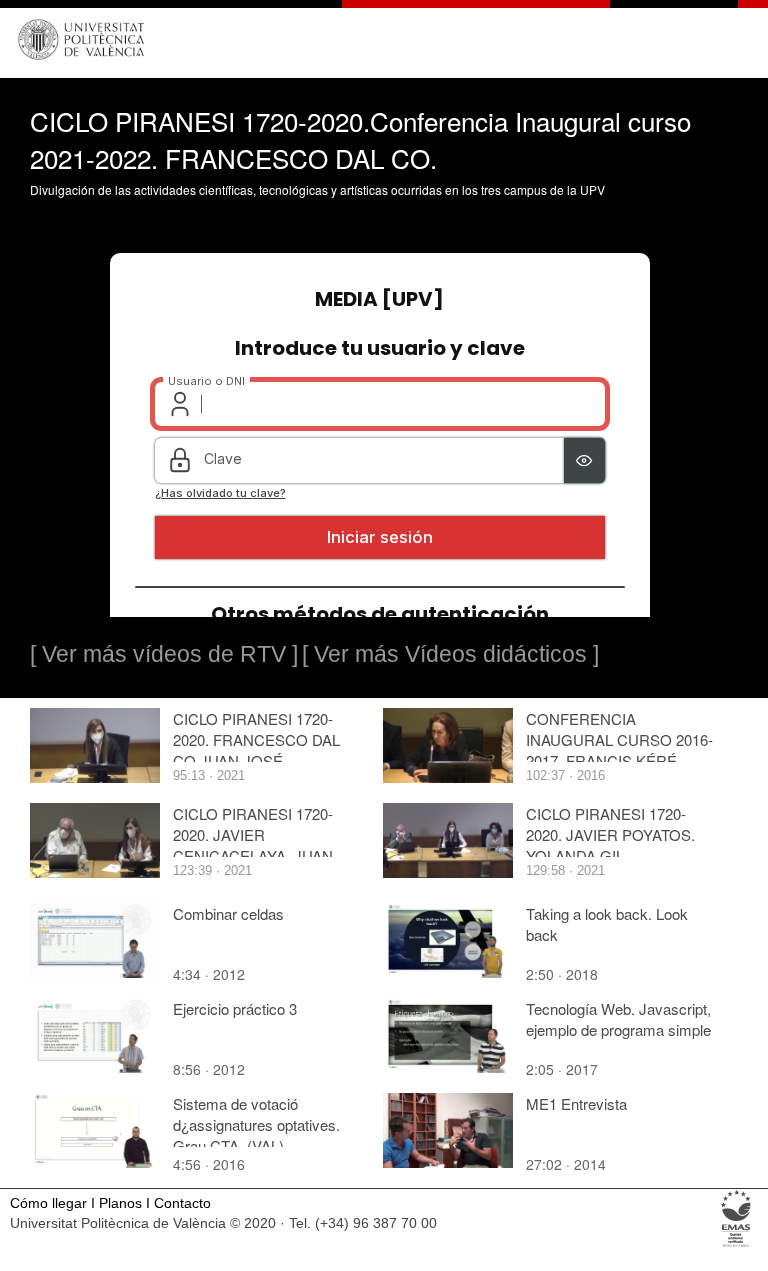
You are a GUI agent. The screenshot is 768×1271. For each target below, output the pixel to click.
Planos (120, 1203)
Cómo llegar (48, 1203)
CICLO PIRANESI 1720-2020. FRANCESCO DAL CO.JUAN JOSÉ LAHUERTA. (256, 750)
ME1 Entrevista (576, 1103)
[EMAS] (736, 1245)
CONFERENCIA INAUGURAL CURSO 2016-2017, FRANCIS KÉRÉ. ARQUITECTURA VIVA (619, 750)
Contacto (182, 1203)
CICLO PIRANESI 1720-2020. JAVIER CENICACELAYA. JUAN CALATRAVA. (253, 845)
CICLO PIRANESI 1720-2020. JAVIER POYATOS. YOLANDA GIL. (610, 834)
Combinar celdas (228, 913)
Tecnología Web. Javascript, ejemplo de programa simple (618, 1019)
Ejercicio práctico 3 (235, 1008)
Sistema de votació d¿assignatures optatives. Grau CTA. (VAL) (256, 1124)
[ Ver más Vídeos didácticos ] (450, 654)
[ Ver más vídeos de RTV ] (164, 654)
